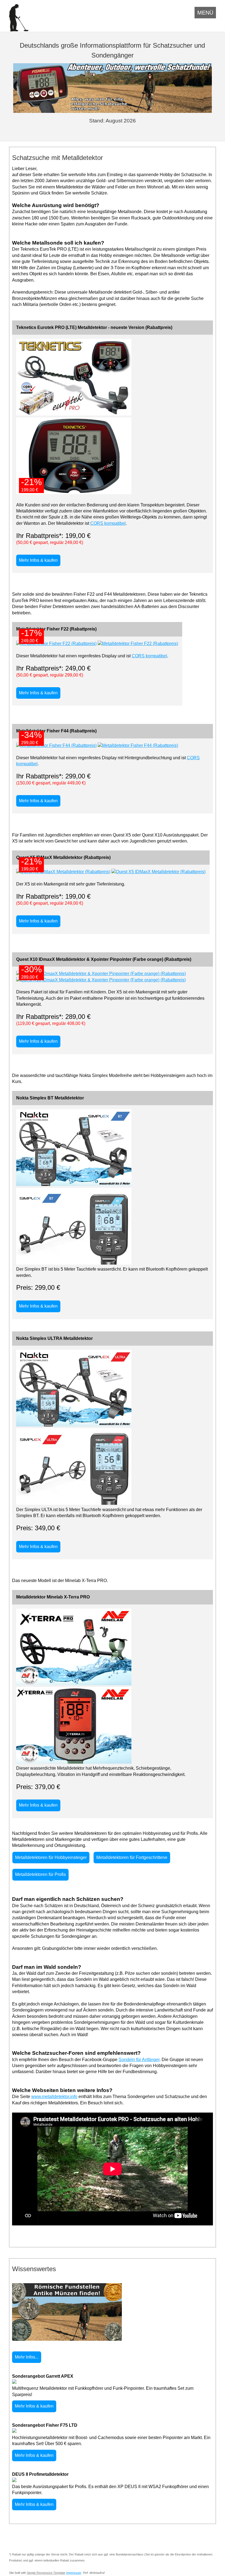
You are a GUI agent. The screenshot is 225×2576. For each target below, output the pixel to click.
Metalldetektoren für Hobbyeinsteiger (51, 1857)
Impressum (74, 2573)
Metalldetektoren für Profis (40, 1874)
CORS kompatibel (108, 523)
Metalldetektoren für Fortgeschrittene (132, 1857)
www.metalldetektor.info (54, 2097)
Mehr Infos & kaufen (38, 560)
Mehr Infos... (27, 2357)
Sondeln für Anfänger (139, 2060)
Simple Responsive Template (46, 2573)
